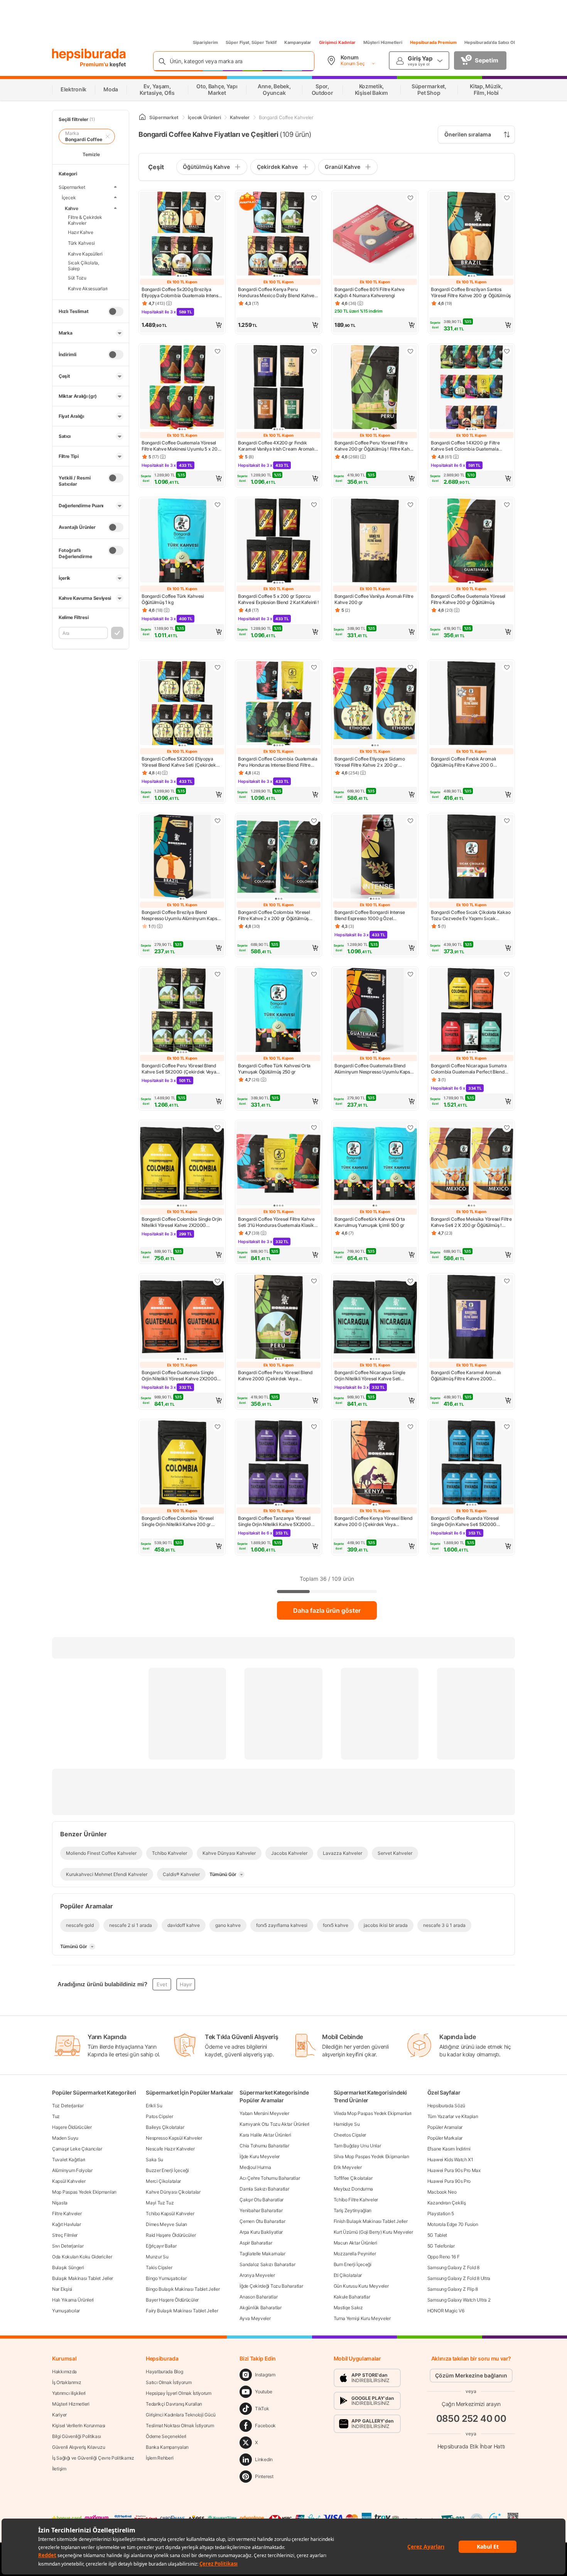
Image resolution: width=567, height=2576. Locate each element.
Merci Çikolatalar (163, 2181)
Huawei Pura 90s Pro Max (454, 2170)
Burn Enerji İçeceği (353, 2264)
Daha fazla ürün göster (327, 1610)
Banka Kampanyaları (167, 2447)
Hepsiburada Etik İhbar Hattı (471, 2446)
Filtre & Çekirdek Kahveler (85, 220)
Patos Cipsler (159, 2116)
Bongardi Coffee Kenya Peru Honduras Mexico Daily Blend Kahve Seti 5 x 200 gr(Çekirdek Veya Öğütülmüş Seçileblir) (276, 293)
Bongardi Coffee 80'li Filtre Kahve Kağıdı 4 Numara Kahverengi (370, 292)
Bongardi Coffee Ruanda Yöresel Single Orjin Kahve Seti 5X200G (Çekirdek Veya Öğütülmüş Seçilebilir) (471, 1521)
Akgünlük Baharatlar (260, 2308)
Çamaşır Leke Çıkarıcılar (77, 2149)
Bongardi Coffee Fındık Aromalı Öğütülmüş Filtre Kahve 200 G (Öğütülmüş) (463, 762)
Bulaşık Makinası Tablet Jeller (83, 2278)
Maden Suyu (65, 2138)
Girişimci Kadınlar (337, 42)
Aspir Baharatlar (256, 2243)
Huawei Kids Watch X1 (450, 2160)
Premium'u (95, 64)
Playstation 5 (441, 2213)
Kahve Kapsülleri (85, 253)
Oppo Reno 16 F (444, 2257)
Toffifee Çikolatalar (353, 2178)
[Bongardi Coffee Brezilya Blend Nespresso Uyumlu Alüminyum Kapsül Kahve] (182, 857)
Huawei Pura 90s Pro (449, 2181)
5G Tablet (437, 2235)
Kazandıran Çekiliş (447, 2203)
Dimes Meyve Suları (166, 2224)
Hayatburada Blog (164, 2372)
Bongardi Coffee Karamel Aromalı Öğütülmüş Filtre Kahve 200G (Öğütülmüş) (466, 1376)
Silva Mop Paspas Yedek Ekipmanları (371, 2156)
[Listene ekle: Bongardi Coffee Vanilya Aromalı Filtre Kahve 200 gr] (410, 505)
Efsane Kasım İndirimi (449, 2149)
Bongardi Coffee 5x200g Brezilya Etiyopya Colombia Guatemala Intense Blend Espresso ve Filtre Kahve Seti (181, 293)
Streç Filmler (65, 2235)
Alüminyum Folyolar (72, 2170)
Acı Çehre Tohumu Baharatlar (270, 2178)
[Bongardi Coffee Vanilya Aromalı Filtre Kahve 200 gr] (375, 541)
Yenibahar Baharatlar (261, 2210)
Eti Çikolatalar (348, 2275)
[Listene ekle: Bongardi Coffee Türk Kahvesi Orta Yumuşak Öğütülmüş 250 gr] (314, 974)
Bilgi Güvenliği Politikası (76, 2436)
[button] (182, 325)
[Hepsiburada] (89, 55)
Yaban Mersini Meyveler (264, 2113)
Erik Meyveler (348, 2167)
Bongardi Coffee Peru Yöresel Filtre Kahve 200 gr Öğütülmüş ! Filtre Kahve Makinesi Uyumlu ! (375, 446)
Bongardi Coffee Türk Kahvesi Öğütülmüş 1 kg (173, 599)
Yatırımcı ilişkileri (69, 2393)
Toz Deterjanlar (68, 2106)
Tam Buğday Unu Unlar (357, 2146)
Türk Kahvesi (81, 243)
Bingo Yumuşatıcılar (166, 2278)
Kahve (72, 208)
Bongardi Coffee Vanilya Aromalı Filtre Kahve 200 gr (374, 599)
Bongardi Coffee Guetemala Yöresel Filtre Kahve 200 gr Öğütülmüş (468, 599)
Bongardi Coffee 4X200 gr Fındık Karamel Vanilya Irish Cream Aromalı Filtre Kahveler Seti (276, 446)
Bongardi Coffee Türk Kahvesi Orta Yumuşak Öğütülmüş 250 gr (274, 1069)
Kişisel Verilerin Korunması (79, 2425)
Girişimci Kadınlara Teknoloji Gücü (181, 2415)
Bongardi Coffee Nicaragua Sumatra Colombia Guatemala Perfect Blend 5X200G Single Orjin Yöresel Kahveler (470, 1069)
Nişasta (60, 2203)
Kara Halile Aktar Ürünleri (265, 2135)
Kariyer (59, 2415)
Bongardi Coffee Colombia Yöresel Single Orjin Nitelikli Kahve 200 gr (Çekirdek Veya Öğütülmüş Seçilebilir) (181, 1521)
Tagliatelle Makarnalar (262, 2254)
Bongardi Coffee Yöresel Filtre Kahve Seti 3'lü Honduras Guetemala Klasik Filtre (276, 1222)
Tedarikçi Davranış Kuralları (174, 2404)
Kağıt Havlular (67, 2224)
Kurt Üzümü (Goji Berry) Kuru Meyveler (373, 2232)
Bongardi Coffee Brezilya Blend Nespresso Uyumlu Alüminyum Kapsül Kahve (181, 915)
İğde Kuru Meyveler (260, 2156)
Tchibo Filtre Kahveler (356, 2200)
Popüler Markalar (445, 2138)
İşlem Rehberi (159, 2458)
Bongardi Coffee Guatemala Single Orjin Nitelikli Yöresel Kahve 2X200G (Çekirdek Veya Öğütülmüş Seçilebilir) (181, 1376)
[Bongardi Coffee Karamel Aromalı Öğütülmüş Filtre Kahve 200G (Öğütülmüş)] (471, 1317)
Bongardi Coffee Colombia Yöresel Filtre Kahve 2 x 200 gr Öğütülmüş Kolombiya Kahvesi (274, 915)
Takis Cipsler (159, 2267)
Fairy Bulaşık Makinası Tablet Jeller (182, 2311)
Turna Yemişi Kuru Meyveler (362, 2318)
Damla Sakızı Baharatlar (264, 2189)
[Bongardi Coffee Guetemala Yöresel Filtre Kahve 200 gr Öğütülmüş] (471, 541)
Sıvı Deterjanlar (68, 2246)
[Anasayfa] (142, 117)
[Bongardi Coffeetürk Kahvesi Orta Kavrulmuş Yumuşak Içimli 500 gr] (375, 1164)
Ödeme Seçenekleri (166, 2436)
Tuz (56, 2116)
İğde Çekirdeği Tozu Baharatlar (271, 2286)
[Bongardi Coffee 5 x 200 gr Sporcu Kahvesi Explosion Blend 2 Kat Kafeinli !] (278, 541)
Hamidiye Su (347, 2124)
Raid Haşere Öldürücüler (171, 2235)
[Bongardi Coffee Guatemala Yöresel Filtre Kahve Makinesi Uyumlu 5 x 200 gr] (182, 388)
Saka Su (154, 2160)
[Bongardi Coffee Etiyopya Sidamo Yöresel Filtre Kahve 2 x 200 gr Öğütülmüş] (375, 704)
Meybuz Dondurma (354, 2189)
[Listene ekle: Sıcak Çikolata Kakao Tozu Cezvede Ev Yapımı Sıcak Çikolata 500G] (507, 821)
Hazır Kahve (81, 232)
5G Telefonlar (441, 2246)
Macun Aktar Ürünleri (355, 2243)
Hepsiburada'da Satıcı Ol (490, 42)
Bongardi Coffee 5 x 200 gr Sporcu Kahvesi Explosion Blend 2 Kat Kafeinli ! (278, 599)
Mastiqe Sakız (348, 2308)
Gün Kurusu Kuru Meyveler (361, 2286)
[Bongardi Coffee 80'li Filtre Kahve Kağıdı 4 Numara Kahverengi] (375, 234)
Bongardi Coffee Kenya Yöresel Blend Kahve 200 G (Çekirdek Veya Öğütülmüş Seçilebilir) (374, 1521)
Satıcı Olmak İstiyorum (169, 2382)
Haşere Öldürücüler (72, 2127)
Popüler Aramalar (445, 2127)
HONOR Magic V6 (446, 2311)
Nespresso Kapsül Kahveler (174, 2138)
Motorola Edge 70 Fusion (453, 2224)
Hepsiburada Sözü (446, 2106)
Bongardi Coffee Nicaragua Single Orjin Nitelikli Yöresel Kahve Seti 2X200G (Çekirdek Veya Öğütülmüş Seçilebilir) (372, 1376)
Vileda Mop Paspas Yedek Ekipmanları (373, 2113)
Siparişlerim (205, 42)
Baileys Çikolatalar (165, 2127)
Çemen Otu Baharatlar (262, 2221)
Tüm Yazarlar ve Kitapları (453, 2116)
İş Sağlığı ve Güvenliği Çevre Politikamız (93, 2458)
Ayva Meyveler (255, 2318)
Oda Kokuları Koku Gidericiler (82, 2257)
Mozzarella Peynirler (355, 2254)
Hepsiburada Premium (433, 42)
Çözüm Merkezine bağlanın (471, 2375)
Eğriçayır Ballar (161, 2246)
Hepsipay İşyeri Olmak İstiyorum (179, 2393)
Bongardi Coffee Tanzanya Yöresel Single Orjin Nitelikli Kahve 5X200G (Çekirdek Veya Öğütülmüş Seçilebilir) (278, 1521)
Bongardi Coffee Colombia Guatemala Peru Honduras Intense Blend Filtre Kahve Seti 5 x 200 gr (278, 762)
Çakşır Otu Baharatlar (262, 2200)
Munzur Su (157, 2257)
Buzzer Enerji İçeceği (167, 2170)
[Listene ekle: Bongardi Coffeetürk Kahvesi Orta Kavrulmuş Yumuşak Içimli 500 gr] (410, 1127)
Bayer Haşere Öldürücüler (172, 2300)
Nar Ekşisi (62, 2289)
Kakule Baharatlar (352, 2297)
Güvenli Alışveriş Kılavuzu (78, 2447)
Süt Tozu (77, 277)
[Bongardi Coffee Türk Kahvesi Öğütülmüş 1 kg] (182, 541)
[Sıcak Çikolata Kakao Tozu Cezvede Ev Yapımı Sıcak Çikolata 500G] (471, 857)
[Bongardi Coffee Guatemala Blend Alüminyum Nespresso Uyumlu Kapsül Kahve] (375, 1011)
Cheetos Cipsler (350, 2135)
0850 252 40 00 (471, 2419)
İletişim (59, 2469)
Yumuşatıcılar (66, 2311)
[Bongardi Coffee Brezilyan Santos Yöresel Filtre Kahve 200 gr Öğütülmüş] (471, 234)
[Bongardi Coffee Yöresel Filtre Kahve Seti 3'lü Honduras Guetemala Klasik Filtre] (278, 1164)
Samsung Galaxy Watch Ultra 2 (459, 2300)
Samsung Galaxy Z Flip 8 (453, 2289)
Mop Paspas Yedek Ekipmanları (84, 2192)
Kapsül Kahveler (69, 2181)
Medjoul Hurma (255, 2167)
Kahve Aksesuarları (88, 288)
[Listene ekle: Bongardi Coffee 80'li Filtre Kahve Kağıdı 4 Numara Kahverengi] (410, 198)
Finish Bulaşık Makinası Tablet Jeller (371, 2221)
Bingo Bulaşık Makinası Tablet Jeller (183, 2289)
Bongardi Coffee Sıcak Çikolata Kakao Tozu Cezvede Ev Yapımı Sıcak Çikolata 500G (471, 915)
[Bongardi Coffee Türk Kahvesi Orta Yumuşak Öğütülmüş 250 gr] (278, 1011)
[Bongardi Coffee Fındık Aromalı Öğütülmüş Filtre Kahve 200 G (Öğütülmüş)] (471, 704)
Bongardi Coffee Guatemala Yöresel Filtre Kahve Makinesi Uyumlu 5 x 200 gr (181, 446)
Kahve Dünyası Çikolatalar (173, 2192)
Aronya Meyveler (257, 2275)
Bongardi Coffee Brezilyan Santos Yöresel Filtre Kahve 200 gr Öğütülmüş (471, 292)
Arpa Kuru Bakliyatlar (261, 2232)
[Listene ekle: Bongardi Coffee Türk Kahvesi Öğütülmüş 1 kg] (218, 505)
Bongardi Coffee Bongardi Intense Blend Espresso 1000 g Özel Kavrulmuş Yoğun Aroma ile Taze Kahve (370, 915)
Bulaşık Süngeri (68, 2267)
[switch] (116, 311)
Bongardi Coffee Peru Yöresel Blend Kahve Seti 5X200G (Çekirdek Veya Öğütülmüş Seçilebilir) (179, 1069)
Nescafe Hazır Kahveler (170, 2149)
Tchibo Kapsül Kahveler (170, 2213)
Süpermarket (72, 187)
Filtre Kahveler (67, 2213)
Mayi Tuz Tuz (160, 2203)
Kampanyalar (298, 42)
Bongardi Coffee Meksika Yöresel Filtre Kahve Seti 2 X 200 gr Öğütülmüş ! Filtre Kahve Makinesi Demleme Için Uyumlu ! (471, 1222)
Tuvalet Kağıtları (69, 2160)
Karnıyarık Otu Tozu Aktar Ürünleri (274, 2124)
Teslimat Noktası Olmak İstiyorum (180, 2425)
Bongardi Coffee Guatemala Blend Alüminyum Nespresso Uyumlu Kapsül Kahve (374, 1069)
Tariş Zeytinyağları (353, 2210)
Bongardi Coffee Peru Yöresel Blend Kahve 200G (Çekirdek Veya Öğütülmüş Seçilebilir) (275, 1376)
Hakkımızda (64, 2372)
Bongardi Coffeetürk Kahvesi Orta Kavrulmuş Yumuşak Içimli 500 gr (370, 1222)
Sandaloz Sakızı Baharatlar (267, 2264)
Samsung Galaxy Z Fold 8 (453, 2267)
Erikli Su (154, 2106)
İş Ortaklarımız (67, 2382)
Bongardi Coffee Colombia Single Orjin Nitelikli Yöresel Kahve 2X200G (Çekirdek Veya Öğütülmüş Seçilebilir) (182, 1222)
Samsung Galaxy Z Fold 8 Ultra (459, 2278)
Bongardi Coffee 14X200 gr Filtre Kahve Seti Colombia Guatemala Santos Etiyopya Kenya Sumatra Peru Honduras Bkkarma (470, 446)
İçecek (69, 197)
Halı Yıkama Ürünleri (73, 2300)
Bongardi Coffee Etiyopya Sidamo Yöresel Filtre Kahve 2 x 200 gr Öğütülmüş (370, 762)
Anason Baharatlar (258, 2297)
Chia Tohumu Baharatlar (264, 2146)
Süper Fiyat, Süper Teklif (251, 42)
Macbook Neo (442, 2192)
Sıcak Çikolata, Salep (84, 266)
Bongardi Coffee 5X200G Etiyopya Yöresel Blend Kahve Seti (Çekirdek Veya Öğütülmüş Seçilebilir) (179, 762)
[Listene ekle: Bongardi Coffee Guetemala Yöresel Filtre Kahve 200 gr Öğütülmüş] (507, 505)
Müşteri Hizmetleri (383, 42)
